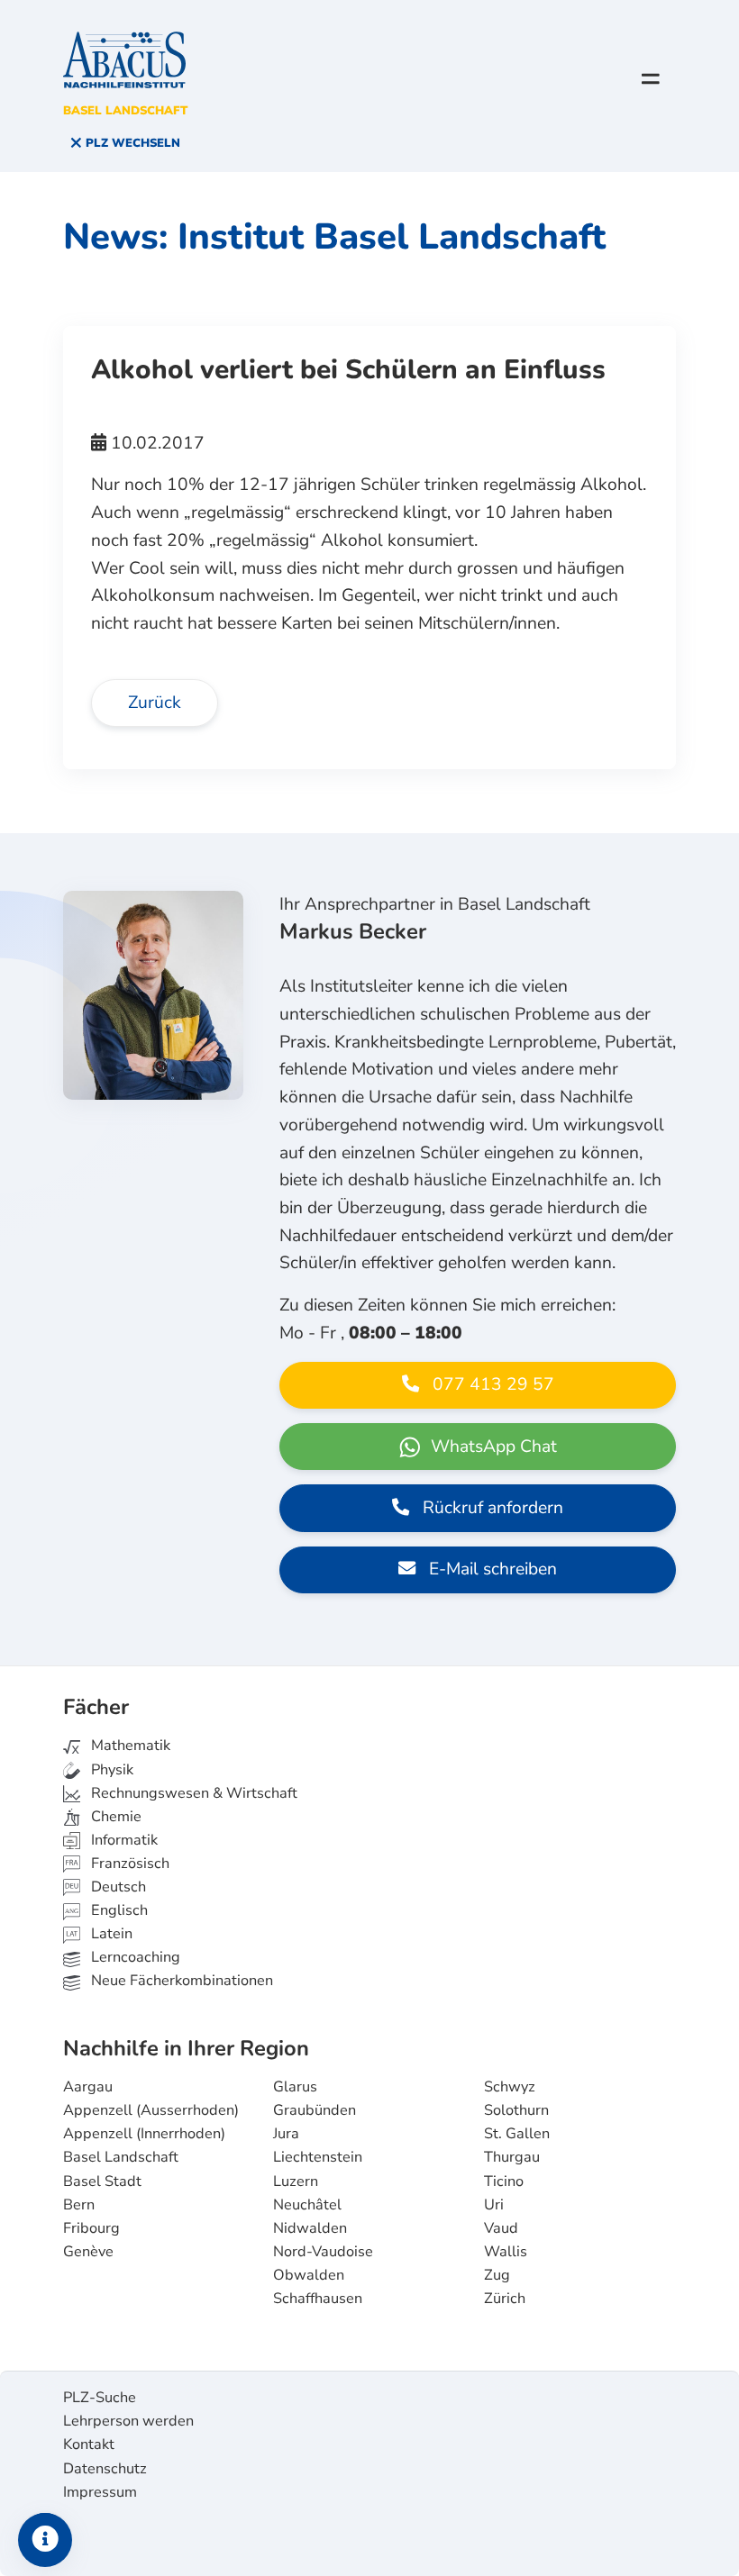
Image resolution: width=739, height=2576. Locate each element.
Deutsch (117, 1887)
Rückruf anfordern (491, 1508)
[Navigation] (651, 78)
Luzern (296, 2181)
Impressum (100, 2492)
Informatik (123, 1840)
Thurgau (512, 2157)
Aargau (88, 2087)
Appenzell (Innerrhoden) (144, 2134)
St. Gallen (517, 2134)
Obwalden (309, 2275)
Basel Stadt (102, 2181)
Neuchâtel (307, 2205)
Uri (494, 2205)
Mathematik (129, 1746)
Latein (110, 1934)
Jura (286, 2134)
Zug (497, 2275)
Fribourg (91, 2228)
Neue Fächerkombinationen (180, 1981)
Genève (88, 2252)
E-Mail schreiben (491, 1569)
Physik (110, 1770)
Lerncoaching (134, 1957)
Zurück (155, 703)
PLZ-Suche (100, 2398)
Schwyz (510, 2087)
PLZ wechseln (131, 143)
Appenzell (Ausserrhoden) (151, 2110)
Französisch (128, 1864)
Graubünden (315, 2110)
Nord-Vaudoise (323, 2252)
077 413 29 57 (491, 1384)
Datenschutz (105, 2469)
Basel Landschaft (121, 2157)
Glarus (295, 2087)
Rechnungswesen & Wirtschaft (192, 1793)
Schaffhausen (318, 2299)
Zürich (505, 2299)
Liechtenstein (318, 2157)
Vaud (501, 2228)
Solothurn (516, 2110)
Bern (79, 2205)
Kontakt (89, 2444)
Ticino (504, 2181)
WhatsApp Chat (492, 1447)
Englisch (106, 1910)
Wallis (506, 2252)
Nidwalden (310, 2228)
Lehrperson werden (128, 2421)
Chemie (114, 1817)
